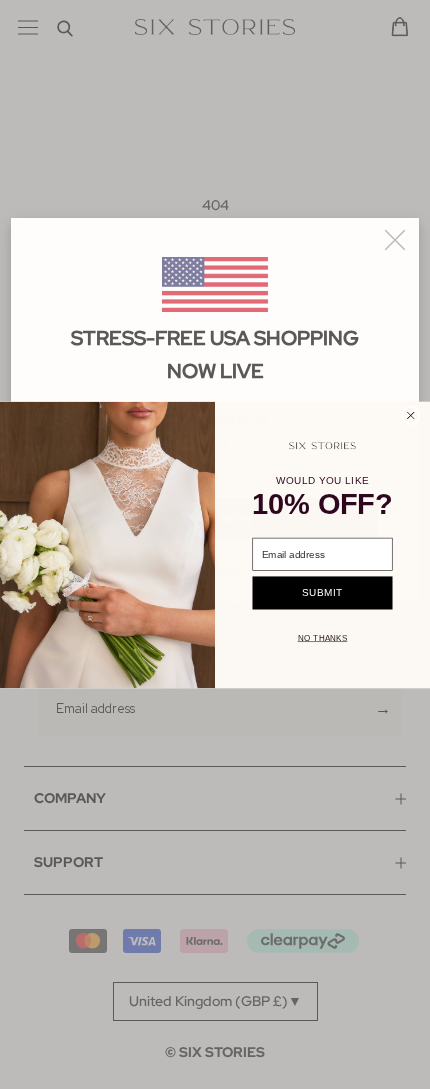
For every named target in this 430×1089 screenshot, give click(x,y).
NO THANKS (323, 637)
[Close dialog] (410, 415)
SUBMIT (322, 592)
